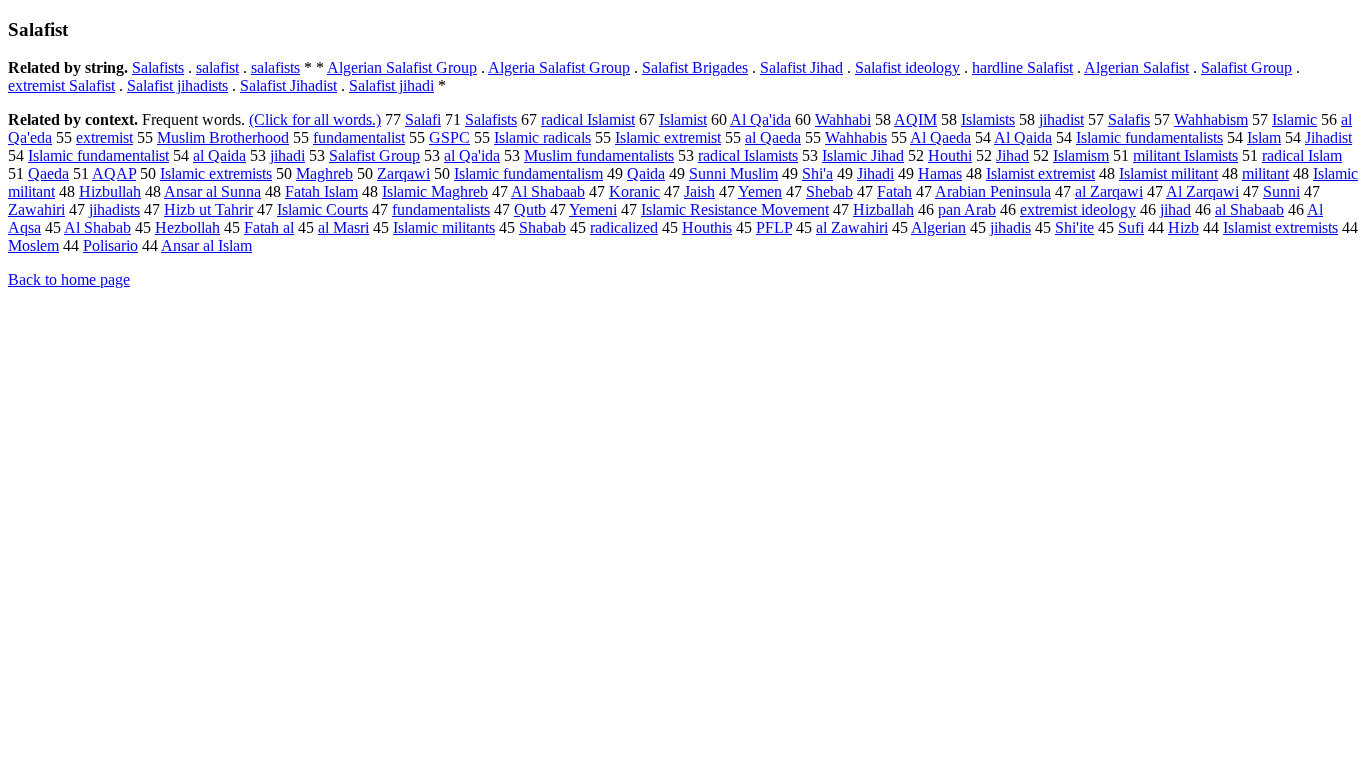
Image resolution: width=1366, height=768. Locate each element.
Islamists (988, 119)
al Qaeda (773, 137)
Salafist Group (1246, 67)
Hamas (940, 173)
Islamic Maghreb (435, 191)
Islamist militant (1168, 173)
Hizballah (883, 209)
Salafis (1129, 119)
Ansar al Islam (206, 245)
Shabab (542, 227)
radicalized (624, 227)
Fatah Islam (321, 191)
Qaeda (48, 173)
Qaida (646, 173)
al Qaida (219, 155)
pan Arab (967, 209)
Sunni (1281, 191)
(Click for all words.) (315, 119)
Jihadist (1328, 137)
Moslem (33, 245)
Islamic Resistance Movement (735, 209)
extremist (104, 137)
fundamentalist (359, 137)
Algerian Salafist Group (402, 67)
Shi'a (817, 173)
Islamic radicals (542, 137)
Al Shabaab (548, 191)
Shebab (829, 191)
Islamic (1294, 119)
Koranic (634, 191)
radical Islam (1302, 155)
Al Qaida (1023, 137)
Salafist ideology (907, 67)
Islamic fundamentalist (98, 155)
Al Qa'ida (760, 119)
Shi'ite (1074, 227)
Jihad (1012, 155)
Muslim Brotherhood (223, 137)
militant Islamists (1185, 155)
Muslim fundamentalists (599, 155)
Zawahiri (36, 209)
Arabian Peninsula (993, 191)
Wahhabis (856, 137)
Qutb (530, 209)
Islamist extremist (1040, 173)
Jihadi (875, 173)
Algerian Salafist (1136, 67)
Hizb (1183, 227)
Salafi (423, 119)
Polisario (110, 245)
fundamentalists (441, 209)
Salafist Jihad (801, 67)
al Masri (343, 227)
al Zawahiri (852, 227)
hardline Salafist (1022, 67)
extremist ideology (1078, 209)
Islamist (683, 119)
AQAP (114, 173)
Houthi (950, 155)
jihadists (114, 209)
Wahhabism (1211, 119)
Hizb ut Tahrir (208, 209)
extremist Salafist (61, 85)
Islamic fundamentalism (528, 173)
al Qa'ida (472, 155)
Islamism (1081, 155)
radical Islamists (748, 155)
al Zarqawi (1109, 191)
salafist (217, 67)
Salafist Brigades (695, 67)
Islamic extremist (668, 137)
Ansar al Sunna (212, 191)
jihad (1175, 209)
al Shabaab (1249, 209)
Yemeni (593, 209)
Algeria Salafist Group (559, 67)
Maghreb (324, 173)
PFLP (774, 227)
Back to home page (69, 279)
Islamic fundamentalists (1149, 137)
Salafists (158, 67)
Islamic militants (444, 227)
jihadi (287, 155)
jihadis (1010, 227)
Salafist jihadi (391, 85)
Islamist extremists (1280, 227)
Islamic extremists (216, 173)
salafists (275, 67)
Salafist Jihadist (288, 85)
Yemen (760, 191)
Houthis (707, 227)
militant (1265, 173)
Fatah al (269, 227)
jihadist (1061, 119)
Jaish (699, 191)
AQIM (915, 119)
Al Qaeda (940, 137)
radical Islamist (588, 119)
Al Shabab (97, 227)
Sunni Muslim (733, 173)
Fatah (894, 191)
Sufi (1131, 227)
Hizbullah (110, 191)
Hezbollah (187, 227)
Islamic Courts (322, 209)
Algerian (938, 227)
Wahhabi (843, 119)
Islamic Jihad (863, 155)
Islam (1264, 137)
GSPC (449, 137)
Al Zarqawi (1202, 191)
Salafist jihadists (177, 85)
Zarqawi (403, 173)
